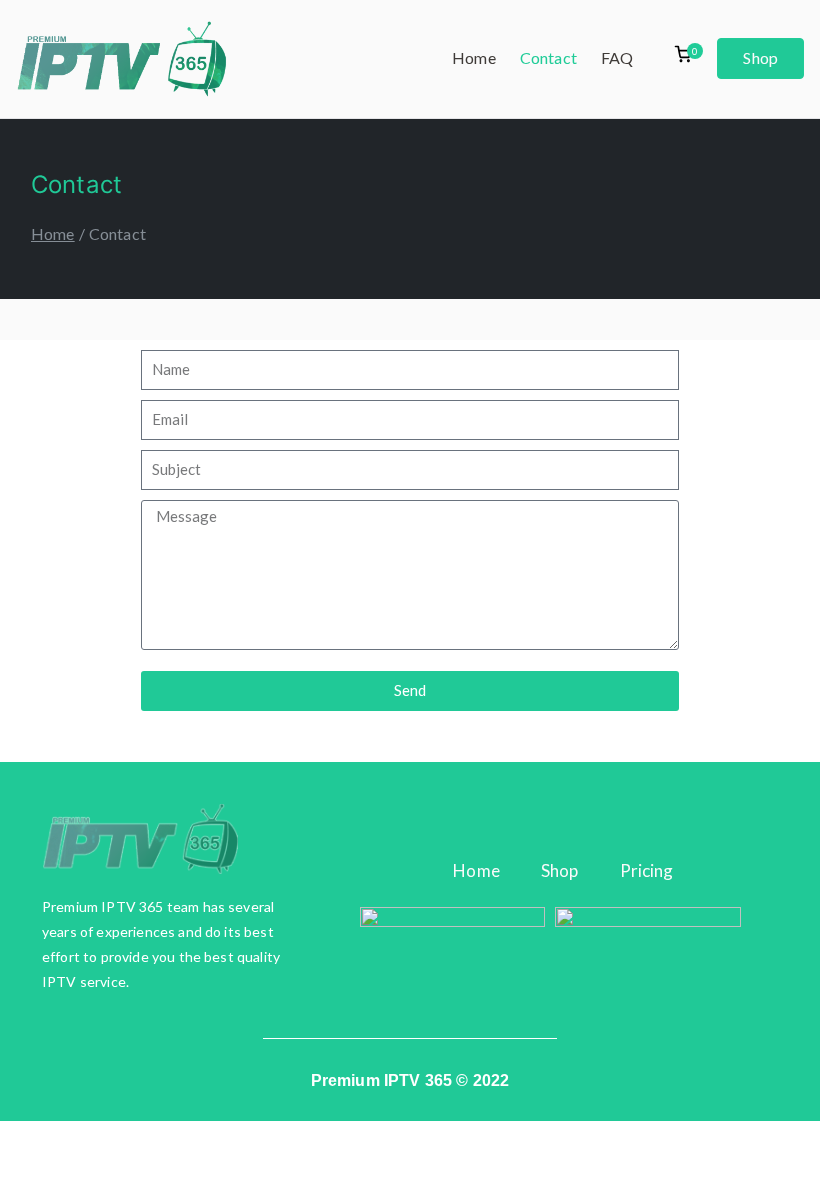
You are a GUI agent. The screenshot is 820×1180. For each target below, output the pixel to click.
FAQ (617, 57)
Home (474, 57)
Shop (760, 57)
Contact (548, 57)
